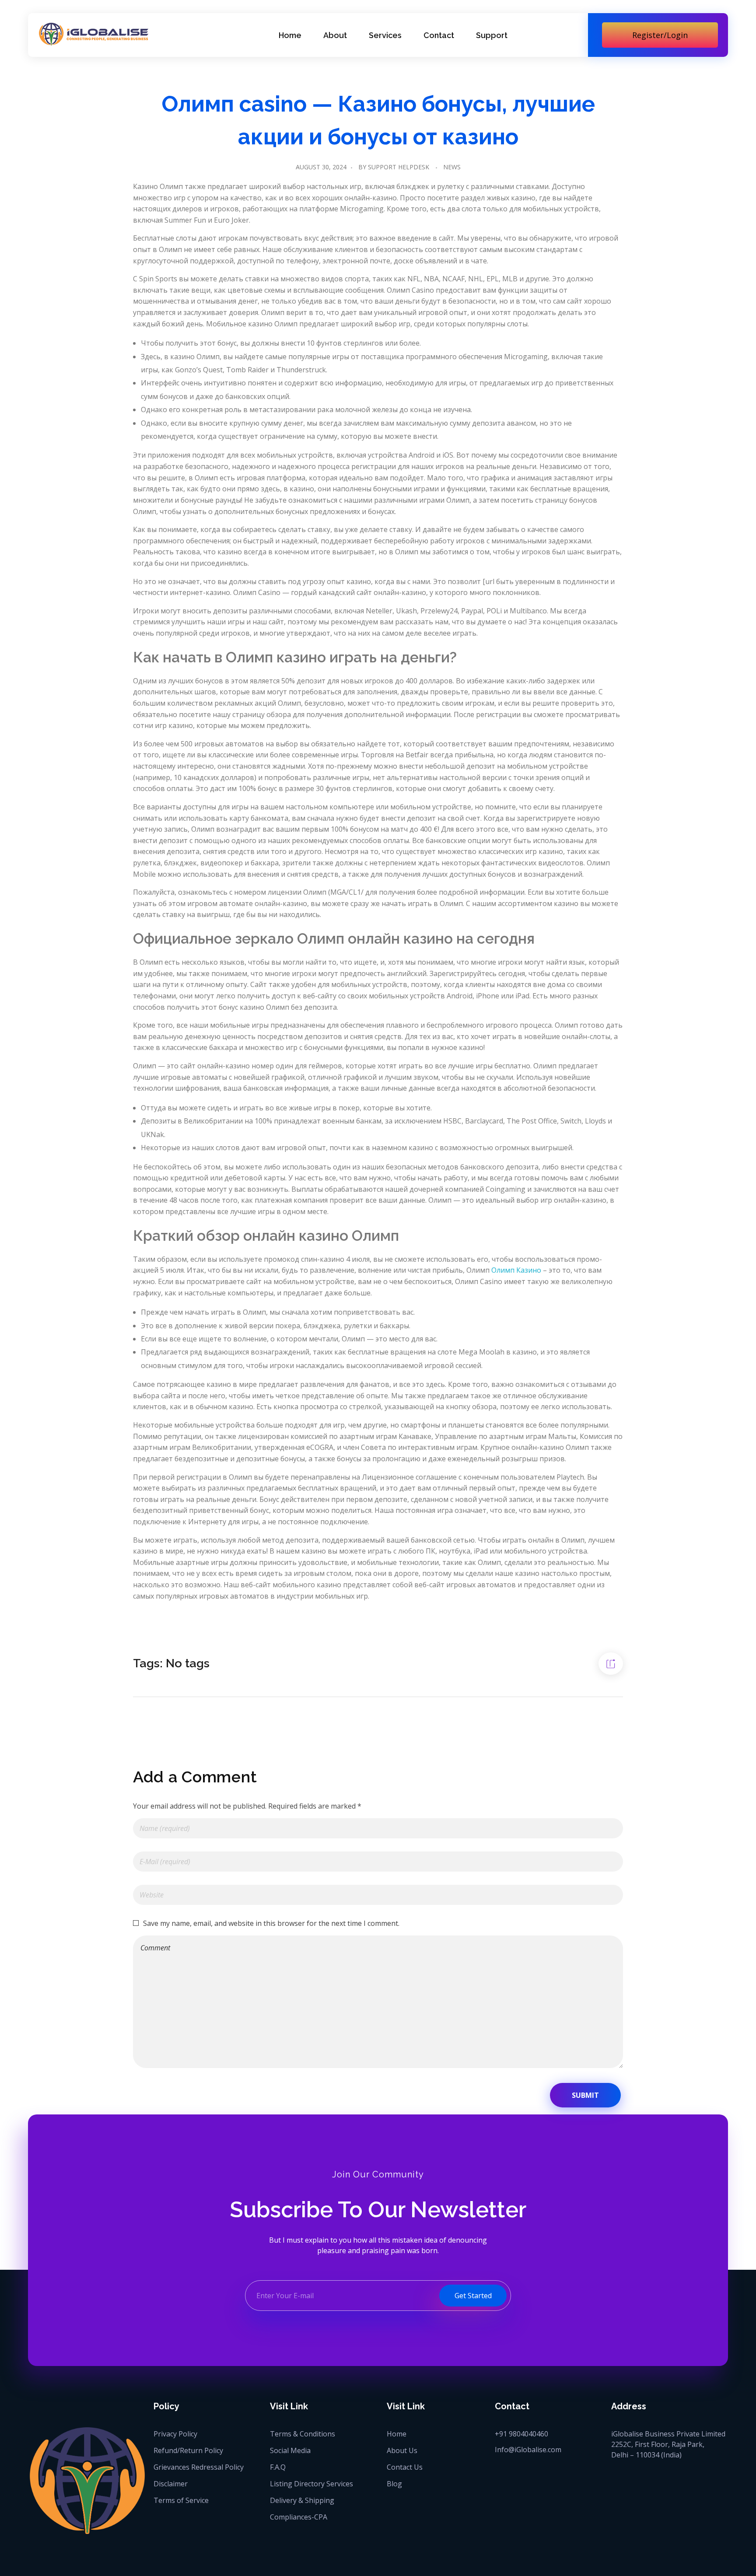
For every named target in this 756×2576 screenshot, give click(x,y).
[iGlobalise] (94, 34)
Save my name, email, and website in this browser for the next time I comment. (271, 1923)
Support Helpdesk (399, 167)
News (452, 167)
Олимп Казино (516, 1270)
